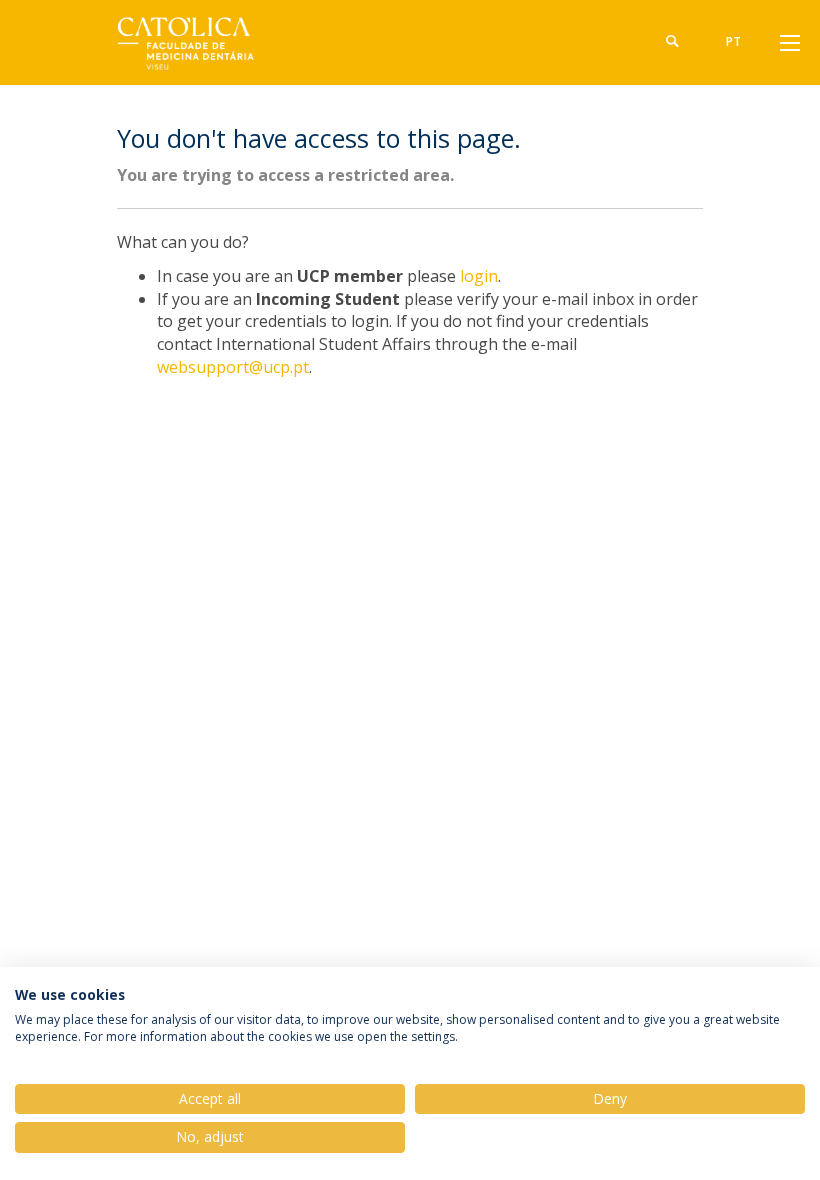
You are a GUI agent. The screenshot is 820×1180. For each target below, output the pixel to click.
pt (733, 41)
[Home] (180, 42)
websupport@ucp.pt (233, 367)
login (479, 276)
